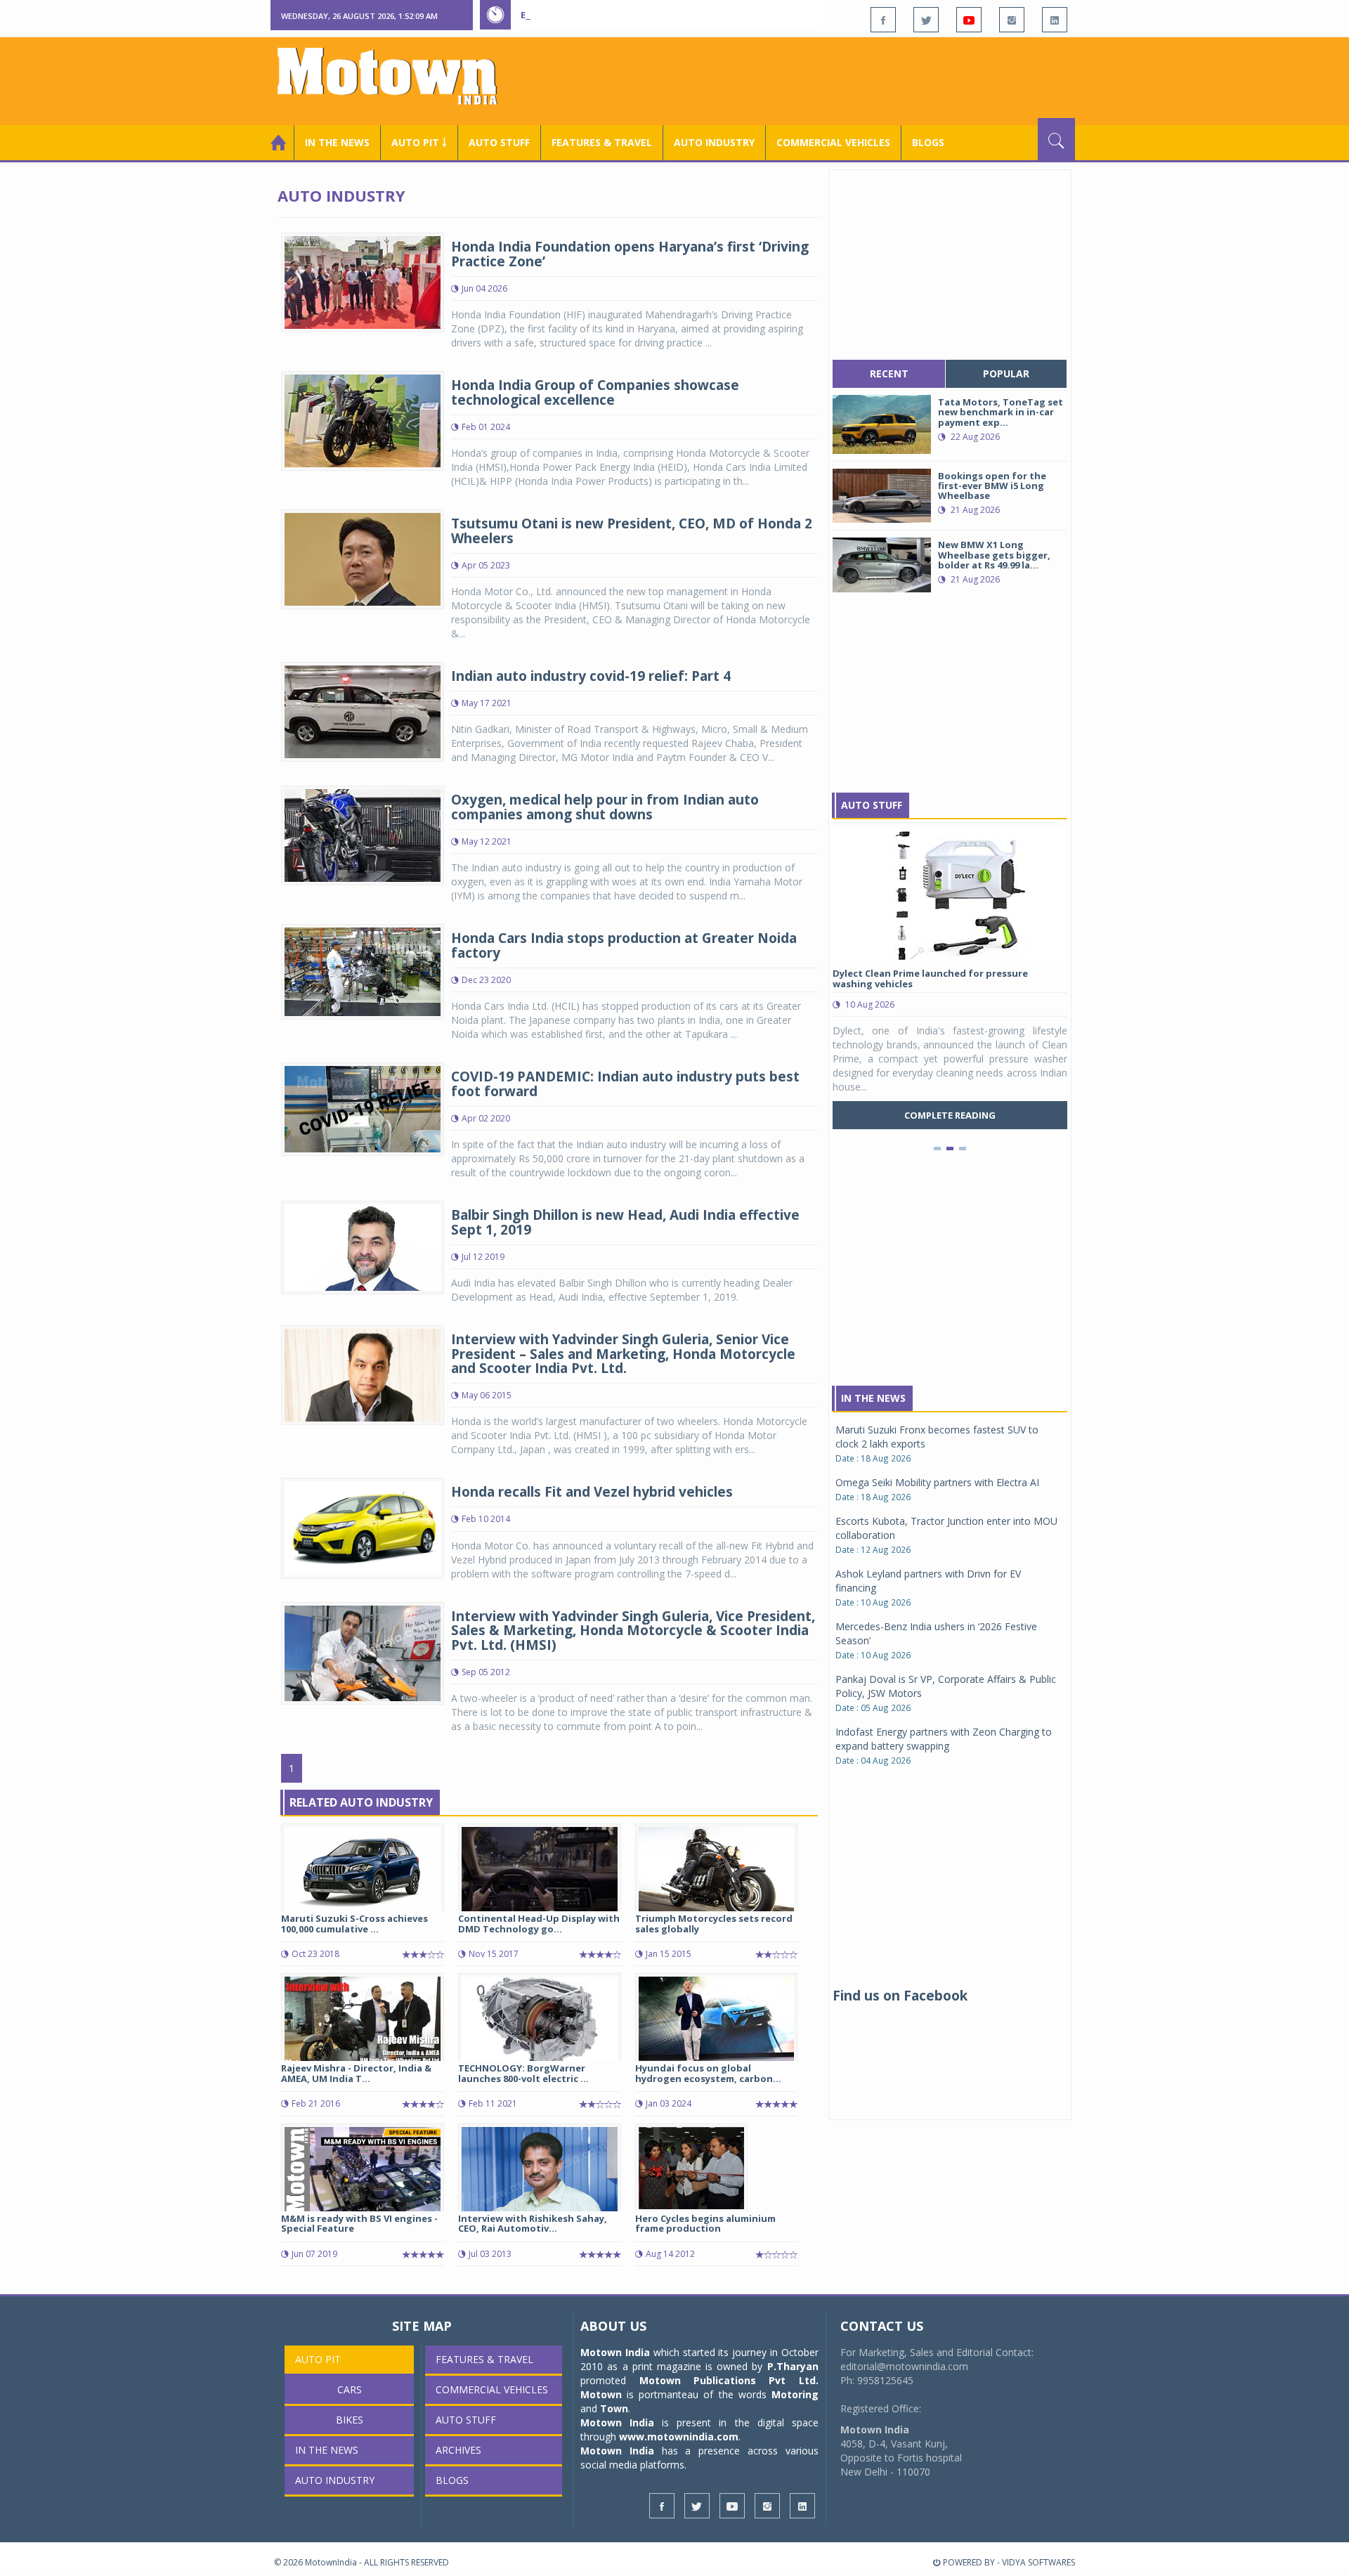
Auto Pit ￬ (419, 142)
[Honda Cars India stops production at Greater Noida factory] (363, 971)
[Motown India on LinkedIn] (1055, 20)
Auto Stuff (499, 142)
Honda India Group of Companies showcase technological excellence (595, 392)
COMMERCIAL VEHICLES (833, 142)
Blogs (928, 142)
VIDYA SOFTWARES (1038, 2562)
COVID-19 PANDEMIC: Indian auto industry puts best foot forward (625, 1084)
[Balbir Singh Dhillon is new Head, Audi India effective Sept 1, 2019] (363, 1246)
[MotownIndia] (397, 76)
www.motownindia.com (679, 2437)
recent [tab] (889, 373)
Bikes (350, 2420)
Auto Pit (318, 2359)
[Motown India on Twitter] (926, 20)
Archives (458, 2450)
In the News (337, 142)
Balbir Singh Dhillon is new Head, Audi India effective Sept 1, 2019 (625, 1222)
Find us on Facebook (900, 1996)
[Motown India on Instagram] (1012, 20)
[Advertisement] (819, 79)
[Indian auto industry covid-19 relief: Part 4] (363, 711)
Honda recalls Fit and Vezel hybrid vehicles (592, 1492)
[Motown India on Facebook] (883, 20)
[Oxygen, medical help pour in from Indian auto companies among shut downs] (363, 834)
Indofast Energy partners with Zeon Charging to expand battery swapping (944, 1739)
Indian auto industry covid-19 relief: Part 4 (591, 676)
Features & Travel (602, 142)
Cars (350, 2389)
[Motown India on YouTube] (969, 20)
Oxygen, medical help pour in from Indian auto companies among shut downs (605, 807)
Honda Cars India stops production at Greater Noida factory (624, 945)
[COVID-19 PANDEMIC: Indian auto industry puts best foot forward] (363, 1108)
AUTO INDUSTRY (714, 142)
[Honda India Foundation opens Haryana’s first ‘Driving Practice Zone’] (363, 281)
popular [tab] (1006, 373)
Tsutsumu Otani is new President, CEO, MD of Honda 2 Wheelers (632, 531)
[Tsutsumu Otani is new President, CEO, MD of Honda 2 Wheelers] (363, 558)
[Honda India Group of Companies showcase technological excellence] (363, 420)
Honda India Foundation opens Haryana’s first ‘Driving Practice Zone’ (630, 254)
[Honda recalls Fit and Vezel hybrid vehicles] (363, 1527)
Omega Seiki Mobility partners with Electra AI (937, 1482)
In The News (873, 1398)
